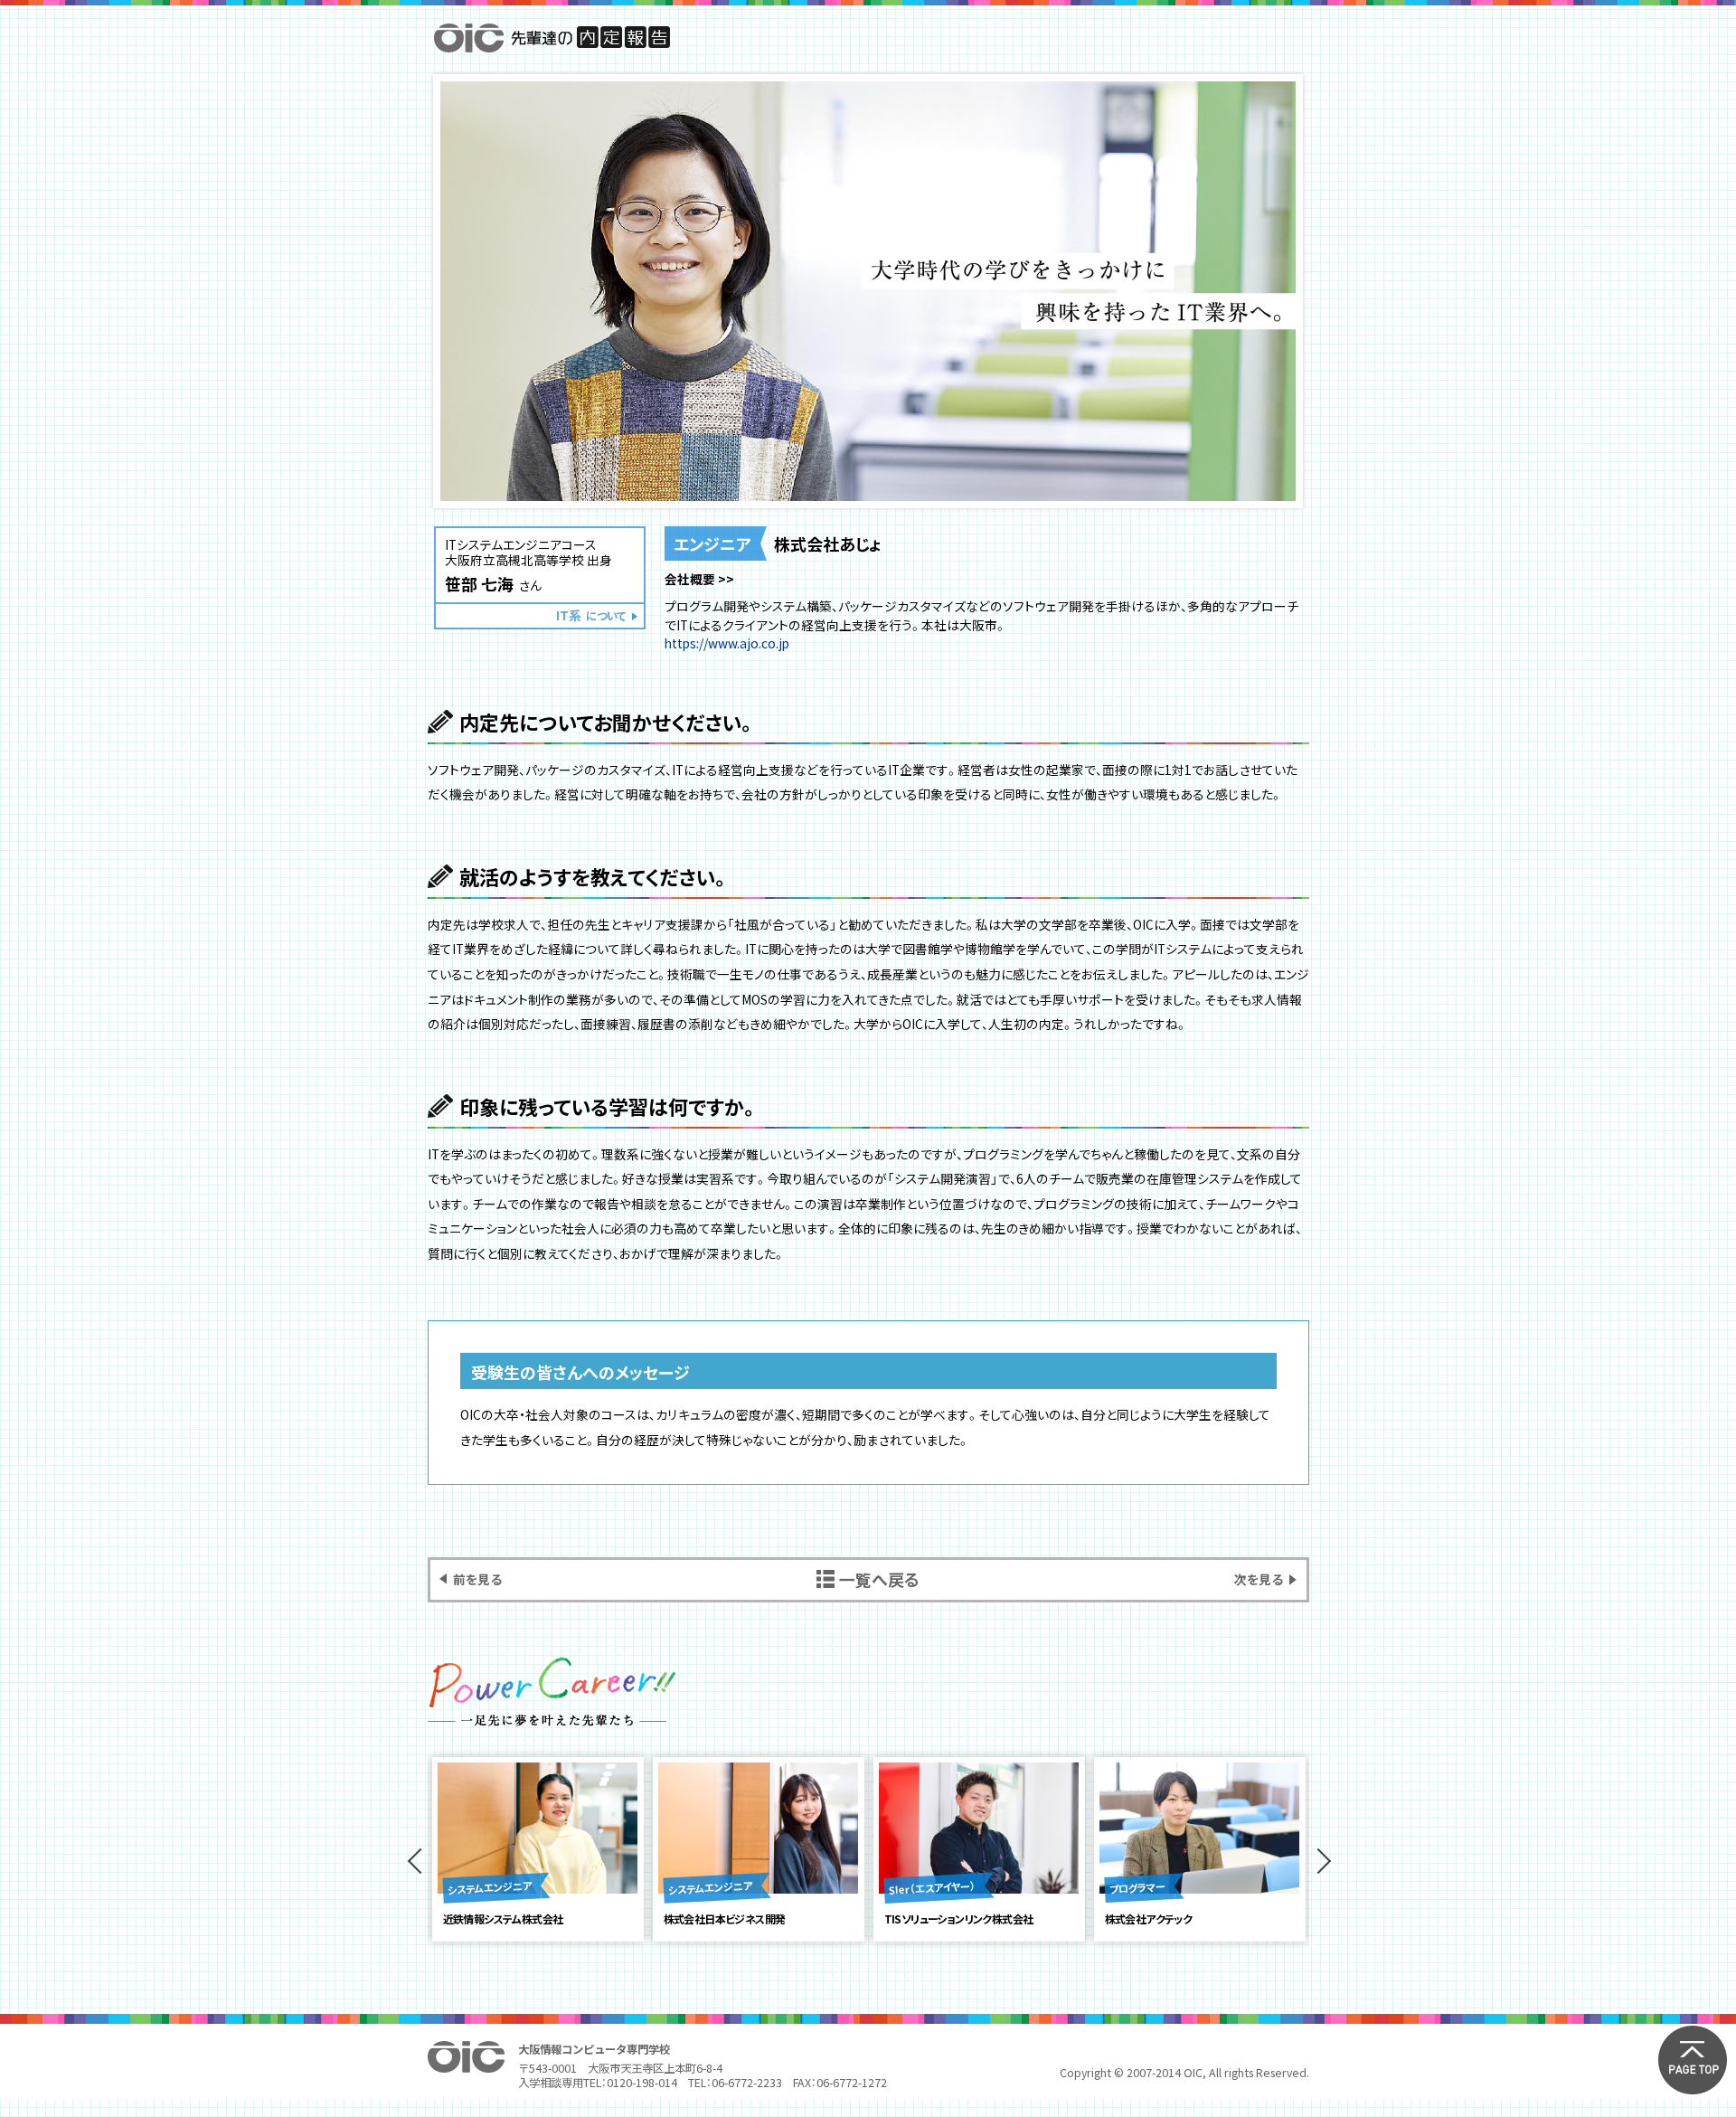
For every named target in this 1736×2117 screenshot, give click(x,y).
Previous (419, 1861)
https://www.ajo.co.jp (727, 643)
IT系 (591, 615)
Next (1318, 1861)
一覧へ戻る (879, 1579)
